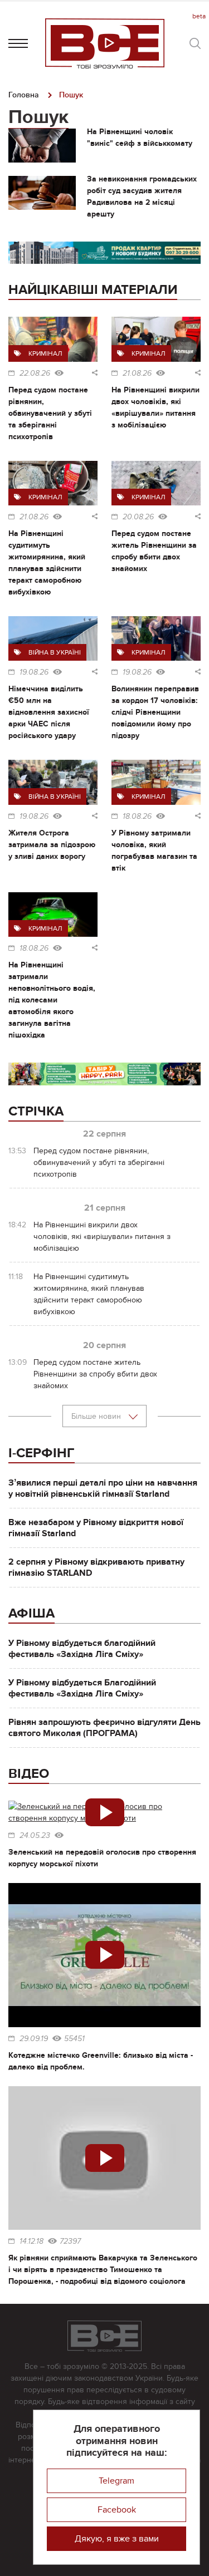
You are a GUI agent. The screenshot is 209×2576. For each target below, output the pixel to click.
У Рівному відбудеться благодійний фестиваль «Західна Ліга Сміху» (82, 1649)
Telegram (116, 2481)
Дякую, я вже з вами (117, 2539)
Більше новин (97, 1416)
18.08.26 (137, 817)
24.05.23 (35, 1836)
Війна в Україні (55, 652)
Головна (24, 95)
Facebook (117, 2510)
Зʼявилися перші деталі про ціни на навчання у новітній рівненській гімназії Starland (103, 1488)
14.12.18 (31, 2241)
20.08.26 (138, 517)
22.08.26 (35, 373)
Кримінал (45, 353)
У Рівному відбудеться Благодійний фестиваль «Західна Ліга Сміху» (82, 1688)
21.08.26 (137, 373)
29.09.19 (34, 2039)
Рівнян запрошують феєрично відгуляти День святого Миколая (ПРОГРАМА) (104, 1728)
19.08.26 (34, 672)
